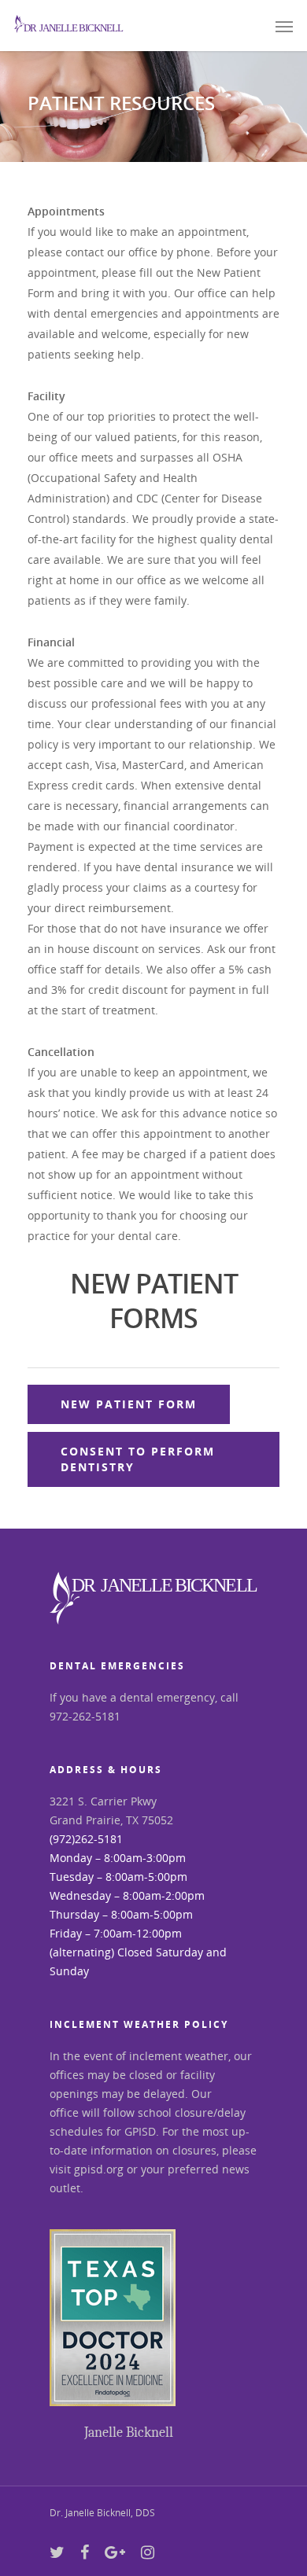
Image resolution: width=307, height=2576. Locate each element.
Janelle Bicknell (129, 2432)
